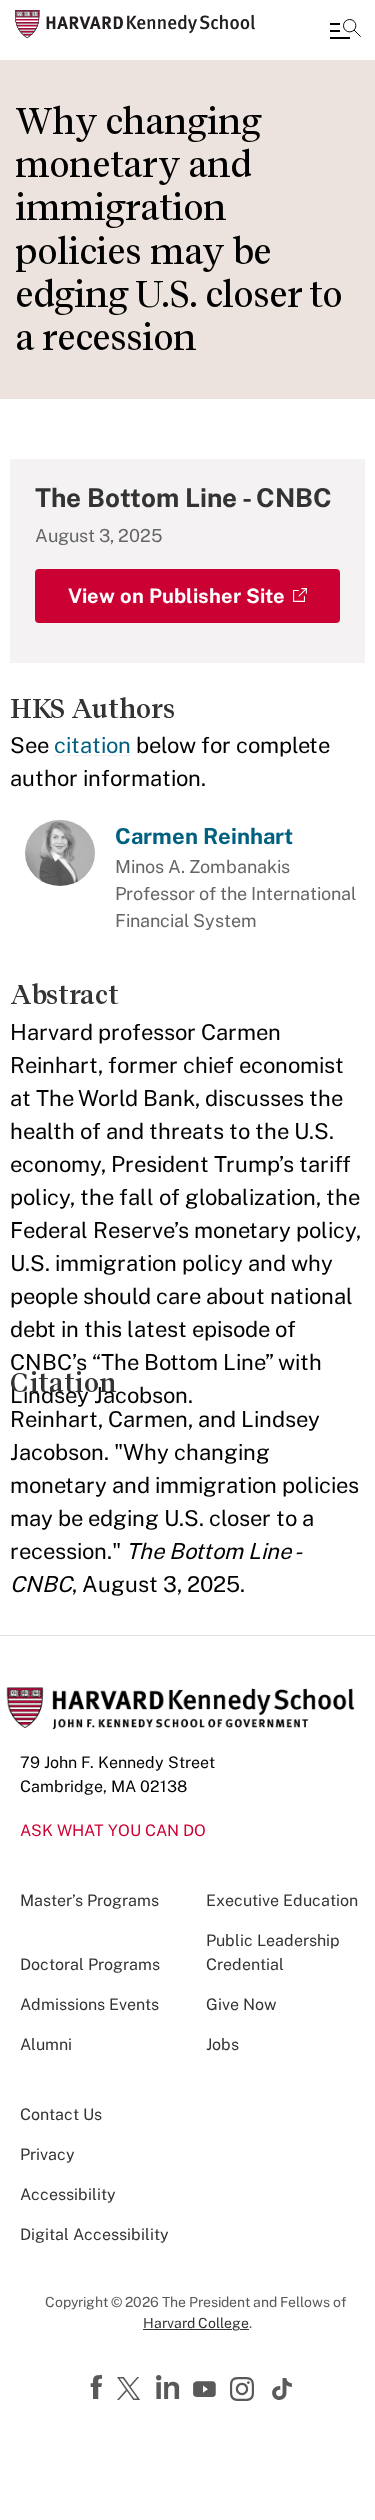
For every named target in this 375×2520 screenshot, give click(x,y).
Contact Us (61, 2114)
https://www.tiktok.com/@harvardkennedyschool (283, 2389)
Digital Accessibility (94, 2234)
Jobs (222, 2044)
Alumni (46, 2044)
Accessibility (68, 2194)
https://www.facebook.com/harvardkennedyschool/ (99, 2388)
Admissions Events (89, 2004)
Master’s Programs (89, 1900)
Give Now (241, 2004)
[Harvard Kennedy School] (135, 24)
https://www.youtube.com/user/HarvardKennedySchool (207, 2390)
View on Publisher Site (176, 596)
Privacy (47, 2154)
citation (92, 745)
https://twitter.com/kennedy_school (132, 2390)
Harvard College (196, 2323)
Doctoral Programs (90, 1964)
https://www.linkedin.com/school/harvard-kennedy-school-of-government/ (170, 2388)
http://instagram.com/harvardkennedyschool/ (245, 2391)
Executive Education (282, 1900)
